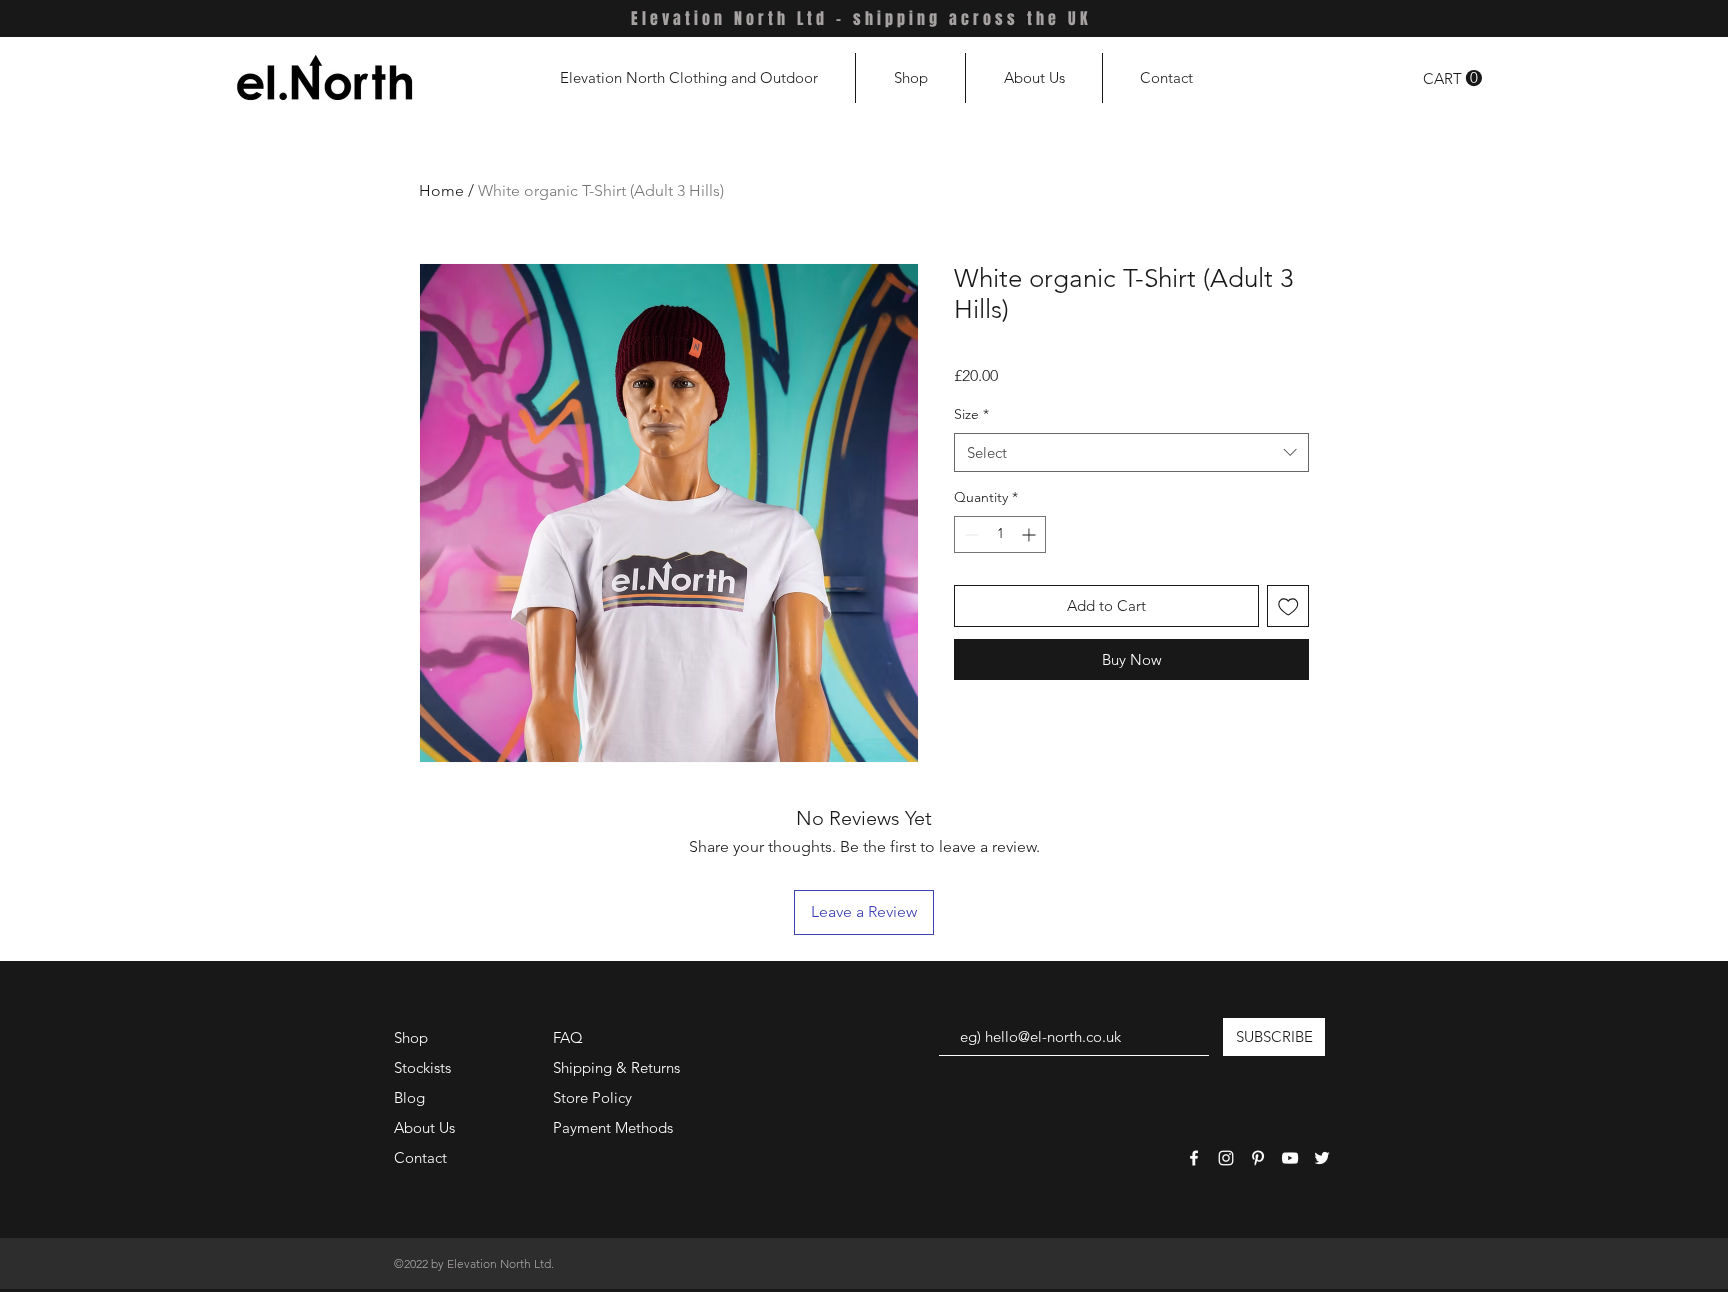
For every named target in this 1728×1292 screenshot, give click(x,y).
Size (971, 414)
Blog (409, 1097)
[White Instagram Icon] (1226, 1158)
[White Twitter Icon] (1322, 1158)
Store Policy (592, 1097)
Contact (420, 1157)
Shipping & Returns (616, 1067)
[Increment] (1030, 534)
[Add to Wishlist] (1288, 606)
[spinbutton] (1000, 534)
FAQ (568, 1037)
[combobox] (1131, 452)
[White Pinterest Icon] (1258, 1158)
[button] (1452, 78)
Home (441, 190)
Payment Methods (615, 1127)
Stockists (422, 1067)
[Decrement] (969, 534)
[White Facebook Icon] (1194, 1158)
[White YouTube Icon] (1290, 1158)
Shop (411, 1037)
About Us (424, 1127)
